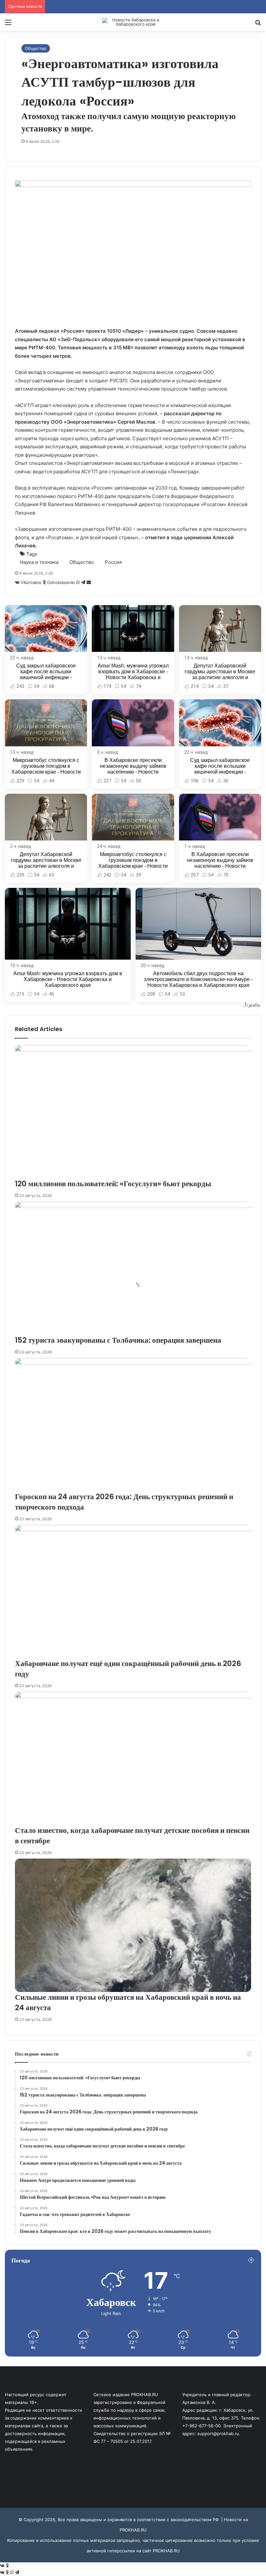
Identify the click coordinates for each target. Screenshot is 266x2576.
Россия (113, 562)
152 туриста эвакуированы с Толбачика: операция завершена (118, 1340)
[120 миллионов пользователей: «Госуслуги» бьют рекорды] (133, 1112)
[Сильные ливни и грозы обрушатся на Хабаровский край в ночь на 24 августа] (133, 1925)
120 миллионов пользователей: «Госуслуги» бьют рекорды (113, 1184)
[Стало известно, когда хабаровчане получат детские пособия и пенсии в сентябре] (133, 1758)
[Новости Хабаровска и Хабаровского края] (133, 22)
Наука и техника (39, 562)
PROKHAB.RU (166, 2551)
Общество (36, 48)
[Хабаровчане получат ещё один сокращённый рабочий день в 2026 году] (133, 1592)
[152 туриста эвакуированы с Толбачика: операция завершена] (133, 1268)
